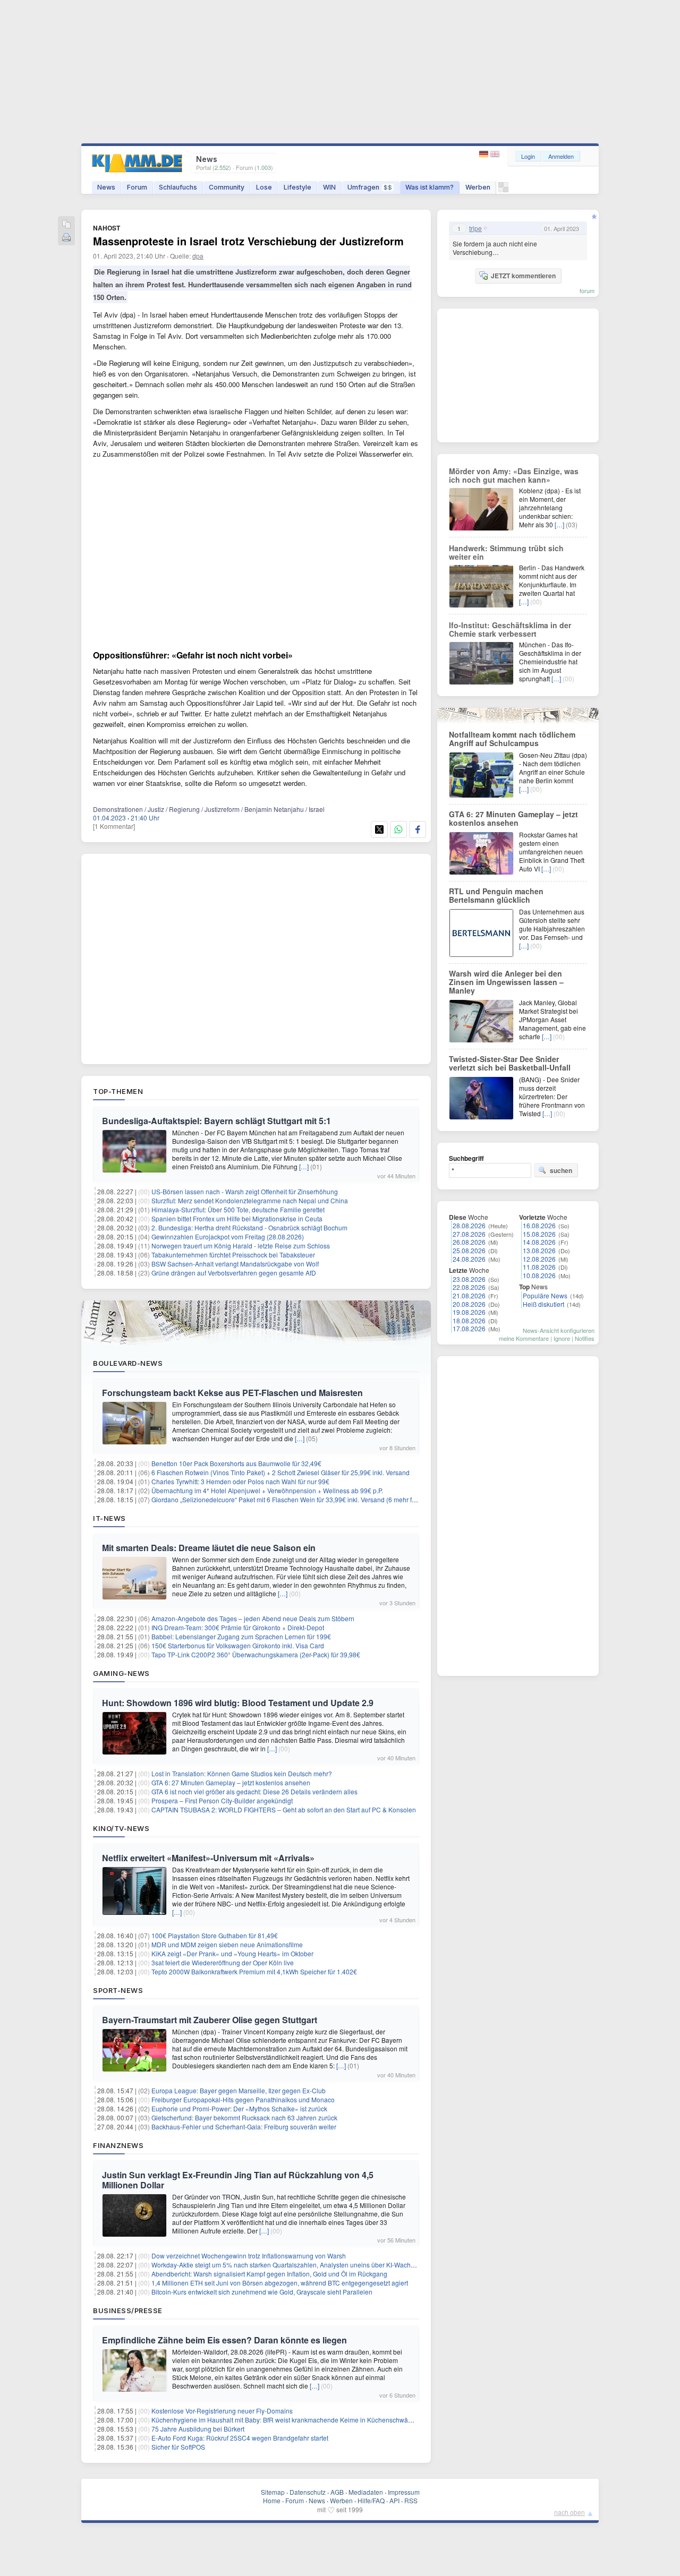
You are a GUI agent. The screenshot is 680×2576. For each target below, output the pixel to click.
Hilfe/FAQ (371, 2500)
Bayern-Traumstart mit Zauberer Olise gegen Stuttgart (210, 2020)
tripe (475, 228)
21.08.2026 (469, 1295)
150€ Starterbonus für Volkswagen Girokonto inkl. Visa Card (238, 1645)
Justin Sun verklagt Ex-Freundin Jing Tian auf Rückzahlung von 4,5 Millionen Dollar (238, 2180)
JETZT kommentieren (523, 276)
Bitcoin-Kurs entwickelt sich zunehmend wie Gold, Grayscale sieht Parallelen (262, 2292)
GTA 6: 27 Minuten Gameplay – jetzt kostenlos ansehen (231, 1782)
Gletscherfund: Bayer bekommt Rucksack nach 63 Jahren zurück (244, 2117)
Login (528, 156)
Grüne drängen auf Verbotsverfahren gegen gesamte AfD (234, 1273)
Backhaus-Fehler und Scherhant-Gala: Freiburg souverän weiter (244, 2126)
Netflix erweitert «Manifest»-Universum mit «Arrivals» (208, 1858)
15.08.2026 (539, 1234)
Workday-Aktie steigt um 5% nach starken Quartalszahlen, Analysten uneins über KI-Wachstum (288, 2265)
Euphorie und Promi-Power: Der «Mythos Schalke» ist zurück (239, 2108)
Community (227, 187)
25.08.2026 (469, 1250)
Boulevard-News (128, 1363)
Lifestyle (297, 187)
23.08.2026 (469, 1279)
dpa (198, 256)
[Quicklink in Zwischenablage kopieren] (66, 225)
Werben (478, 187)
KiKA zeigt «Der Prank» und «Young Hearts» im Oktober (232, 1953)
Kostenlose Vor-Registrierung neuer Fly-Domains (222, 2411)
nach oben (569, 2512)
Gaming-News (121, 1673)
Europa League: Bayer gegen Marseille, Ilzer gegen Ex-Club (239, 2090)
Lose (264, 187)
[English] (495, 154)
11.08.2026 (539, 1267)
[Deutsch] (485, 154)
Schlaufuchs (178, 187)
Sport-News (118, 1990)
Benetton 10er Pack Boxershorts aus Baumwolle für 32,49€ (236, 1463)
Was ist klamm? (430, 187)
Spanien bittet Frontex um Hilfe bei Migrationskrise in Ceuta (237, 1218)
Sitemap (273, 2492)
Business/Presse (128, 2310)
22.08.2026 (469, 1287)
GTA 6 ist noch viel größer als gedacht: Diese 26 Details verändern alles (254, 1791)
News (106, 187)
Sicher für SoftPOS (178, 2447)
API (394, 2500)
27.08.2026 (469, 1234)
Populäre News (545, 1295)
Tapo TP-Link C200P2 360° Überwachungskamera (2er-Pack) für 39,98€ (256, 1654)
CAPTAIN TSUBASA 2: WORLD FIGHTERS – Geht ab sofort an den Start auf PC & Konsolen (284, 1809)
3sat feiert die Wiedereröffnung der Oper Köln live (223, 1962)
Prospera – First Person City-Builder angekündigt (222, 1800)
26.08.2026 (469, 1242)
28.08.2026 (469, 1225)
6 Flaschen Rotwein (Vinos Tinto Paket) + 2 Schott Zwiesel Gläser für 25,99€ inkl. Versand (280, 1472)
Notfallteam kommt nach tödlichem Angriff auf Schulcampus (512, 739)
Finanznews (118, 2145)
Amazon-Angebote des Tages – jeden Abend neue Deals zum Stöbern (253, 1618)
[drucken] (66, 238)
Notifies (585, 1338)
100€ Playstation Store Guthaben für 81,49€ (215, 1935)
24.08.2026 (469, 1259)
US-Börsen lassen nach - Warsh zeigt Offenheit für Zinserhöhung (245, 1191)
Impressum (404, 2492)
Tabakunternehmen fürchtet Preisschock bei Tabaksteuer (233, 1255)
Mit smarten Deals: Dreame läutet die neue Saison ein (209, 1548)
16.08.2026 (539, 1225)
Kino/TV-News (121, 1828)
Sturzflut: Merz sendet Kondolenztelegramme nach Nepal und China (250, 1200)
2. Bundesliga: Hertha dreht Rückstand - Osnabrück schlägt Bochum (249, 1227)
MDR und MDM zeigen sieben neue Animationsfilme (227, 1944)
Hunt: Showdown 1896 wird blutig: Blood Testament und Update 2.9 (238, 1703)
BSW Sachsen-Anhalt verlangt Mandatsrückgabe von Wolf (235, 1264)
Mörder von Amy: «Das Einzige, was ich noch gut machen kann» (514, 475)
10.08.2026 (539, 1275)
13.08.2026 (539, 1250)
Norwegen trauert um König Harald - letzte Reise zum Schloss (241, 1246)
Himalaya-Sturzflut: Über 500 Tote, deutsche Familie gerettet (238, 1209)
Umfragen (370, 187)
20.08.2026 (469, 1304)
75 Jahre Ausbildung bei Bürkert (198, 2429)
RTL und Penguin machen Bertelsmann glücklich (496, 895)
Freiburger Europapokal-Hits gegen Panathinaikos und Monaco (243, 2099)
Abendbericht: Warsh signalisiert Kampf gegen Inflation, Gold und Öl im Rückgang (269, 2274)
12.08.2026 (539, 1259)
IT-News (109, 1518)
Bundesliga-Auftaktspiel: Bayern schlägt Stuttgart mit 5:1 (216, 1121)
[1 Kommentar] (114, 826)
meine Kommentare (524, 1338)
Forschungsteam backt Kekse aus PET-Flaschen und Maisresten (232, 1393)
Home (272, 2500)
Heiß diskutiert (543, 1304)
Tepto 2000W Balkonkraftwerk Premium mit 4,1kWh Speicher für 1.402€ (254, 1971)
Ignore (562, 1338)
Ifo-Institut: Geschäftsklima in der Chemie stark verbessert (510, 629)
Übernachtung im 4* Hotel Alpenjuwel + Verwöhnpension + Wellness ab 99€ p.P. (267, 1490)
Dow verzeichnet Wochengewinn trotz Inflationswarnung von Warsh (249, 2256)
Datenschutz (308, 2492)
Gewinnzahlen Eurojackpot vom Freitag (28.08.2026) (228, 1236)
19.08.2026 (469, 1312)
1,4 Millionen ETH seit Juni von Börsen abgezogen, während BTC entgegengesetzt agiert (280, 2283)
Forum (137, 187)
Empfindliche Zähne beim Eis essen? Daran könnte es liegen (224, 2340)
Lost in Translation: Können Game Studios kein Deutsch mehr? (242, 1773)
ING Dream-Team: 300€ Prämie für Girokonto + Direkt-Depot (238, 1627)
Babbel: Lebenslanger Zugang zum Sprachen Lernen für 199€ (241, 1636)
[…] (304, 1166)
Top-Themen (118, 1091)
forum (587, 290)
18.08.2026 (469, 1320)
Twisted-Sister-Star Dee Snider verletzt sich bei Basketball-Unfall (510, 1063)
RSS (411, 2500)
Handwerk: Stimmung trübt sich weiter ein (506, 552)
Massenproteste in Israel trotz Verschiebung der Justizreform (248, 241)
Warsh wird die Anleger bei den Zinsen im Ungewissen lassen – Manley (506, 982)
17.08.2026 (469, 1328)
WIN (329, 187)
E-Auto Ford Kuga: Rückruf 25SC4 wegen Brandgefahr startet (240, 2438)
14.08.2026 (539, 1242)
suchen (561, 1170)
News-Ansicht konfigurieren (559, 1330)
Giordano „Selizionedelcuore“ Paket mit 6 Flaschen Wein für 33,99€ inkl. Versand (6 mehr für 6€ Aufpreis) (303, 1499)
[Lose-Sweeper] (503, 190)
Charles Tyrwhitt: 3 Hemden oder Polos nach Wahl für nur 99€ (240, 1481)
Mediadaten (366, 2492)
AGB (337, 2492)
